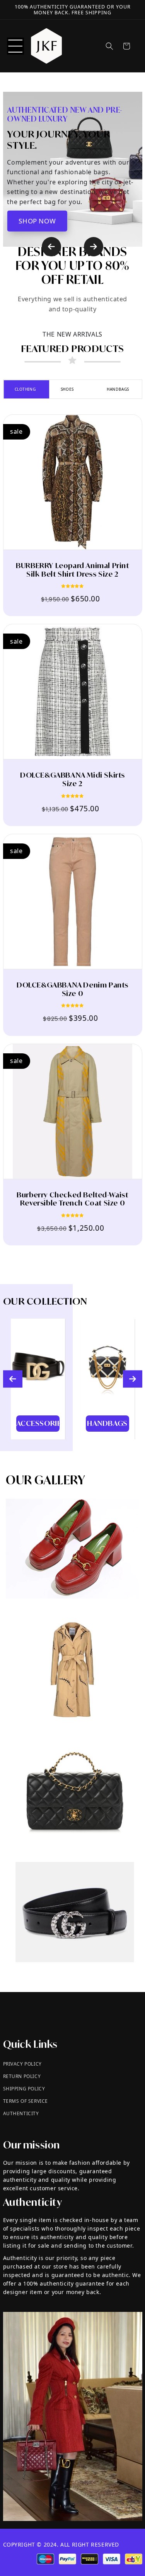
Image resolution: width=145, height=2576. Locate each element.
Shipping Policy (24, 2089)
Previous (51, 247)
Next (94, 247)
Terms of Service (26, 2101)
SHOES (67, 389)
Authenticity (21, 2113)
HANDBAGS (118, 389)
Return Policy (22, 2076)
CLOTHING (25, 389)
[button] (15, 46)
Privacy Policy (22, 2064)
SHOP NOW (37, 221)
